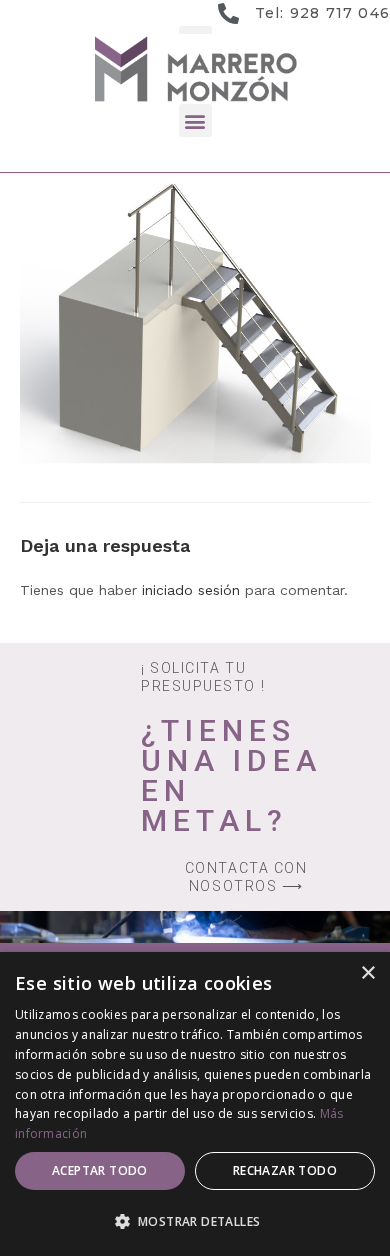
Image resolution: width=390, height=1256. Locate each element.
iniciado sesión (191, 590)
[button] (195, 120)
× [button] (367, 973)
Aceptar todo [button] (100, 1170)
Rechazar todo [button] (285, 1170)
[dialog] (195, 1104)
